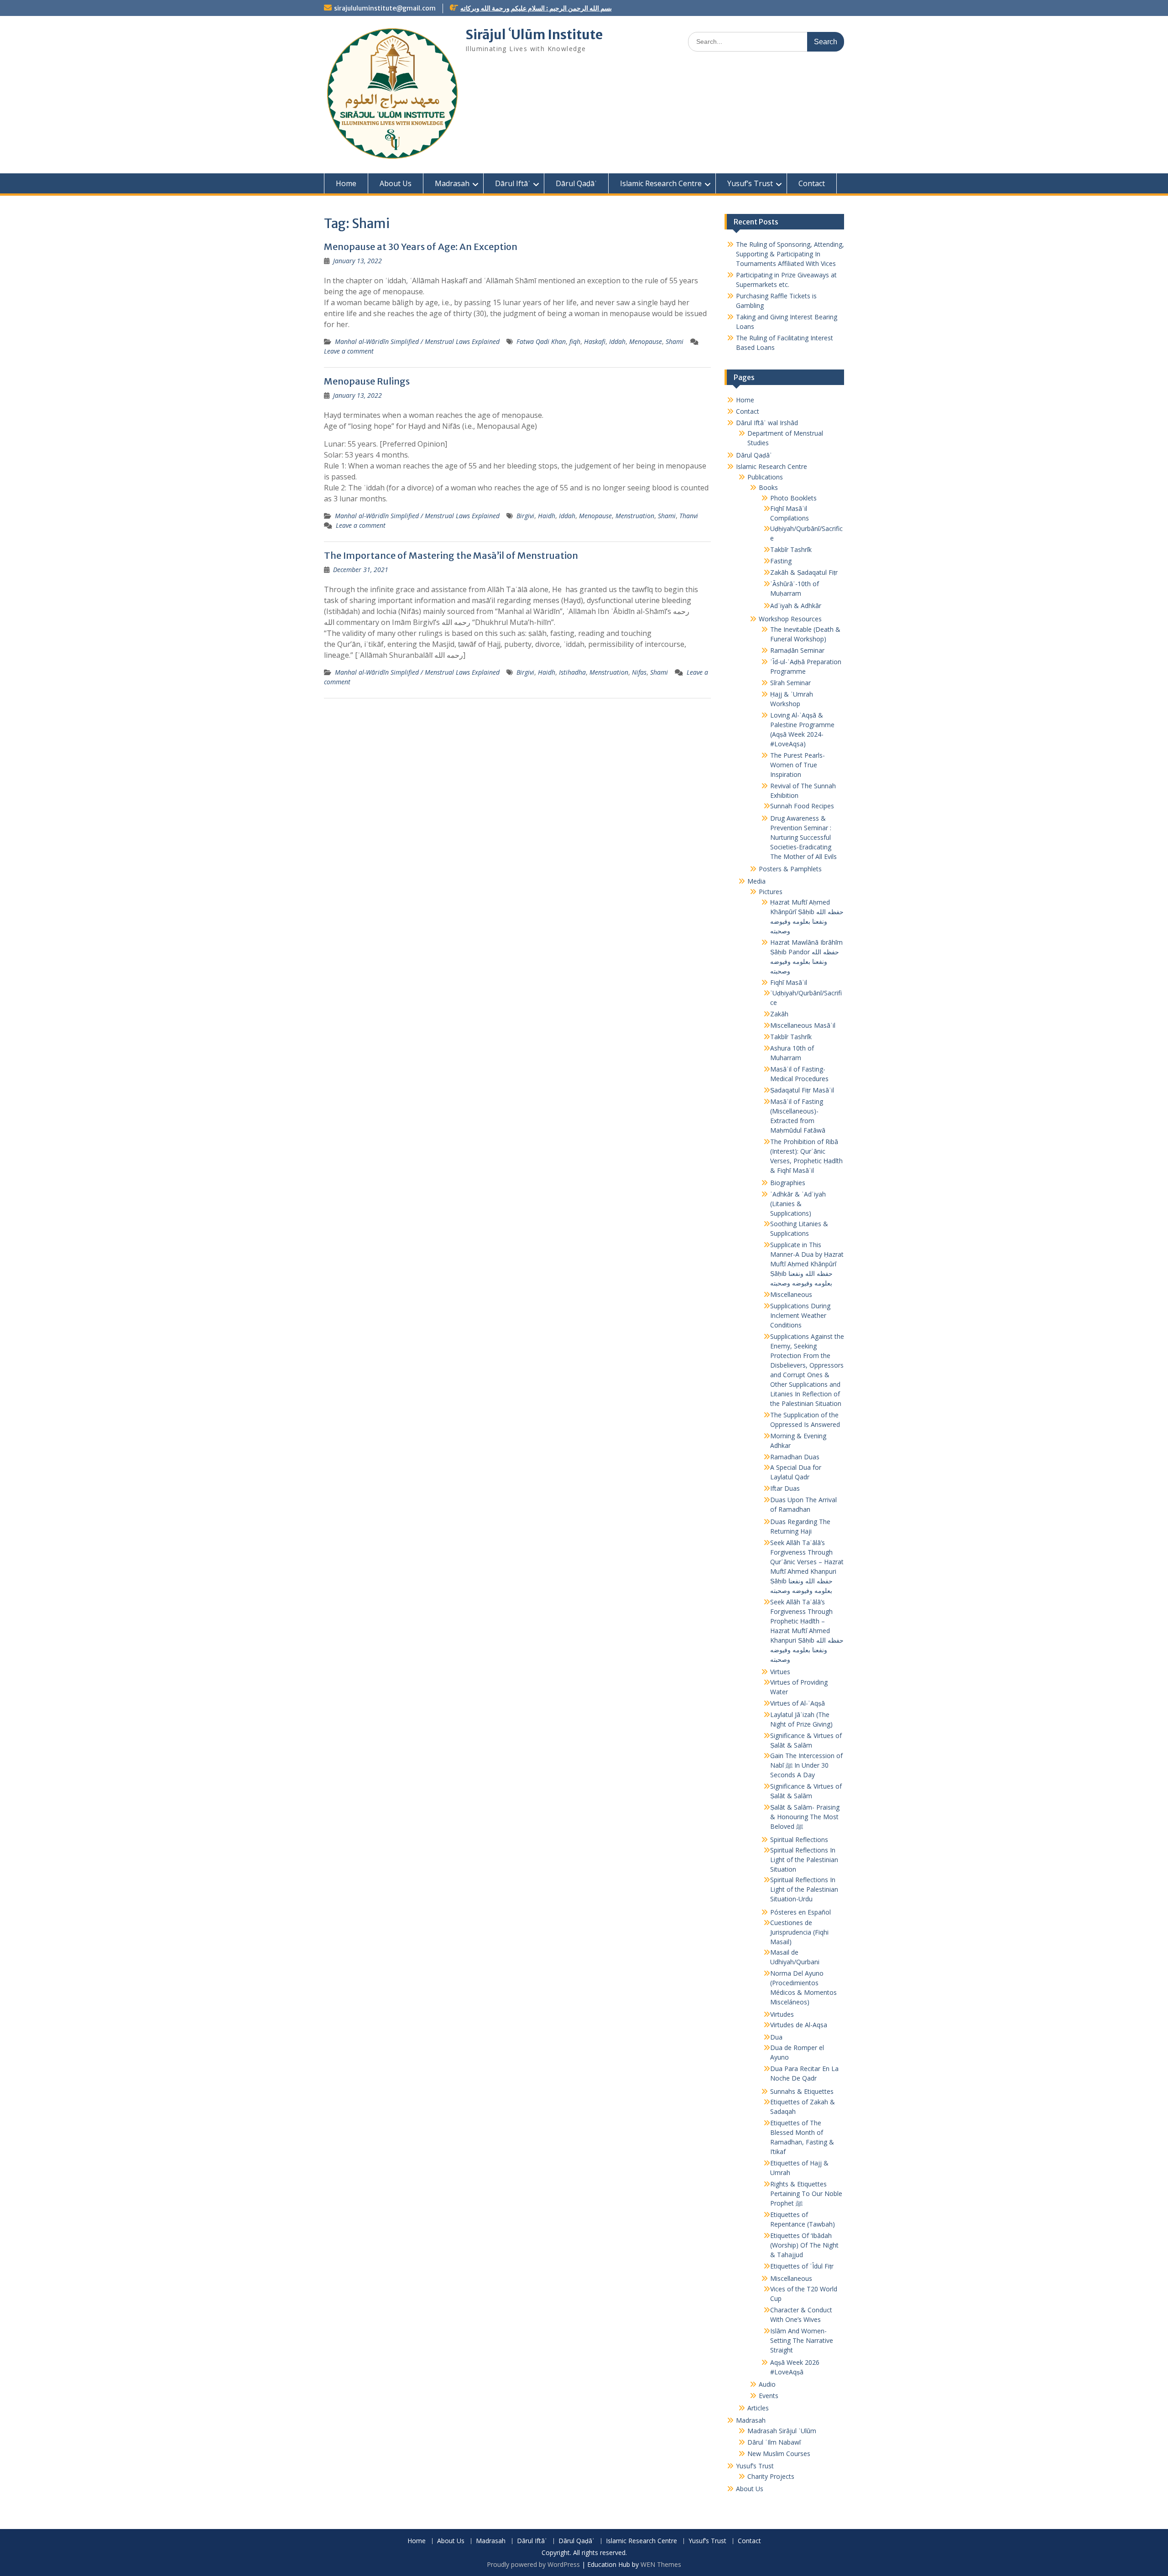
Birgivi (525, 516)
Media (756, 881)
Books (768, 487)
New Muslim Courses (779, 2454)
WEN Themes (661, 2564)
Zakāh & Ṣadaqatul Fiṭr (804, 572)
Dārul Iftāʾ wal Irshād (767, 423)
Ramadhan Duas (795, 1457)
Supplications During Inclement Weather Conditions (800, 1315)
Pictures (771, 892)
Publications (765, 477)
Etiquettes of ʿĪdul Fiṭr (802, 2266)
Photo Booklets (793, 498)
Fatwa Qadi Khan (541, 341)
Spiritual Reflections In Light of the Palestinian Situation (804, 1860)
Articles (758, 2408)
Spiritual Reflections (799, 1840)
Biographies (788, 1183)
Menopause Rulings (367, 381)
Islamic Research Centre (661, 183)
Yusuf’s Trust (750, 183)
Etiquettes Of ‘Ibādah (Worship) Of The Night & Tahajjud (804, 2245)
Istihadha (572, 672)
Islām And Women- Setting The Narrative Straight (802, 2340)
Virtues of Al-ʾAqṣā (798, 1703)
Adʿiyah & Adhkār (796, 606)
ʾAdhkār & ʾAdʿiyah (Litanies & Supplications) (798, 1204)
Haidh (547, 516)
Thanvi (689, 516)
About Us (396, 183)
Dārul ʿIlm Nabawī (774, 2442)
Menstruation (635, 516)
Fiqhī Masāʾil (789, 982)
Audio (767, 2384)
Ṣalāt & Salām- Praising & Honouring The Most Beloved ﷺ (805, 1817)
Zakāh (779, 1014)
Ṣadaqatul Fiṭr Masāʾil (802, 1090)
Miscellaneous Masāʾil (803, 1025)
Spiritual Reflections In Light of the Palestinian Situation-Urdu (804, 1889)
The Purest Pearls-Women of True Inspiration (798, 765)
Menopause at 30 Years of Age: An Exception (421, 247)
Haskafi (595, 341)
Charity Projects (771, 2476)
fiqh (575, 341)
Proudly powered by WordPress (533, 2564)
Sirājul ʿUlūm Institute (534, 35)
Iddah (617, 341)
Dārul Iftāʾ (513, 183)
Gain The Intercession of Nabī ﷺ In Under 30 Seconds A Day (806, 1765)
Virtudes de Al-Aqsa (799, 2025)
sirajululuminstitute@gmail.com (385, 8)
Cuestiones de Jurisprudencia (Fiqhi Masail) (799, 1932)
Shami (675, 341)
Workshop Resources (790, 619)
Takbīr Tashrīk (791, 549)
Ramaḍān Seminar (797, 650)
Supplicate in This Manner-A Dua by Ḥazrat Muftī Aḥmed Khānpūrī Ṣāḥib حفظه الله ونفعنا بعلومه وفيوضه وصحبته (807, 1264)
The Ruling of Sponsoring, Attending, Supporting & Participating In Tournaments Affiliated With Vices (790, 254)
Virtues (780, 1672)
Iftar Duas (785, 1488)
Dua (776, 2037)
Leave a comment (349, 351)
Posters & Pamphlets (790, 869)
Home (346, 183)
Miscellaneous (791, 1294)
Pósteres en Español (800, 1912)
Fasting (781, 561)
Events (769, 2396)
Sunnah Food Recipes (802, 806)
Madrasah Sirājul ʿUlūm (782, 2431)
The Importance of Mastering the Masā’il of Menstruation (451, 555)
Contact (812, 183)
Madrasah (452, 183)
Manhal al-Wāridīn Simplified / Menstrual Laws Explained (417, 341)
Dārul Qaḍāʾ (576, 183)
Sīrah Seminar (790, 683)
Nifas (639, 672)
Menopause (646, 341)
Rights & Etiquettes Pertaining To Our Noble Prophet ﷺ (806, 2194)
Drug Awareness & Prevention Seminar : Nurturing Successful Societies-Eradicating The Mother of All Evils (803, 837)
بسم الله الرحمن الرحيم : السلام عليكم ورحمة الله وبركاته (536, 8)
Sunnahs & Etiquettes (802, 2091)
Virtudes (782, 2014)
